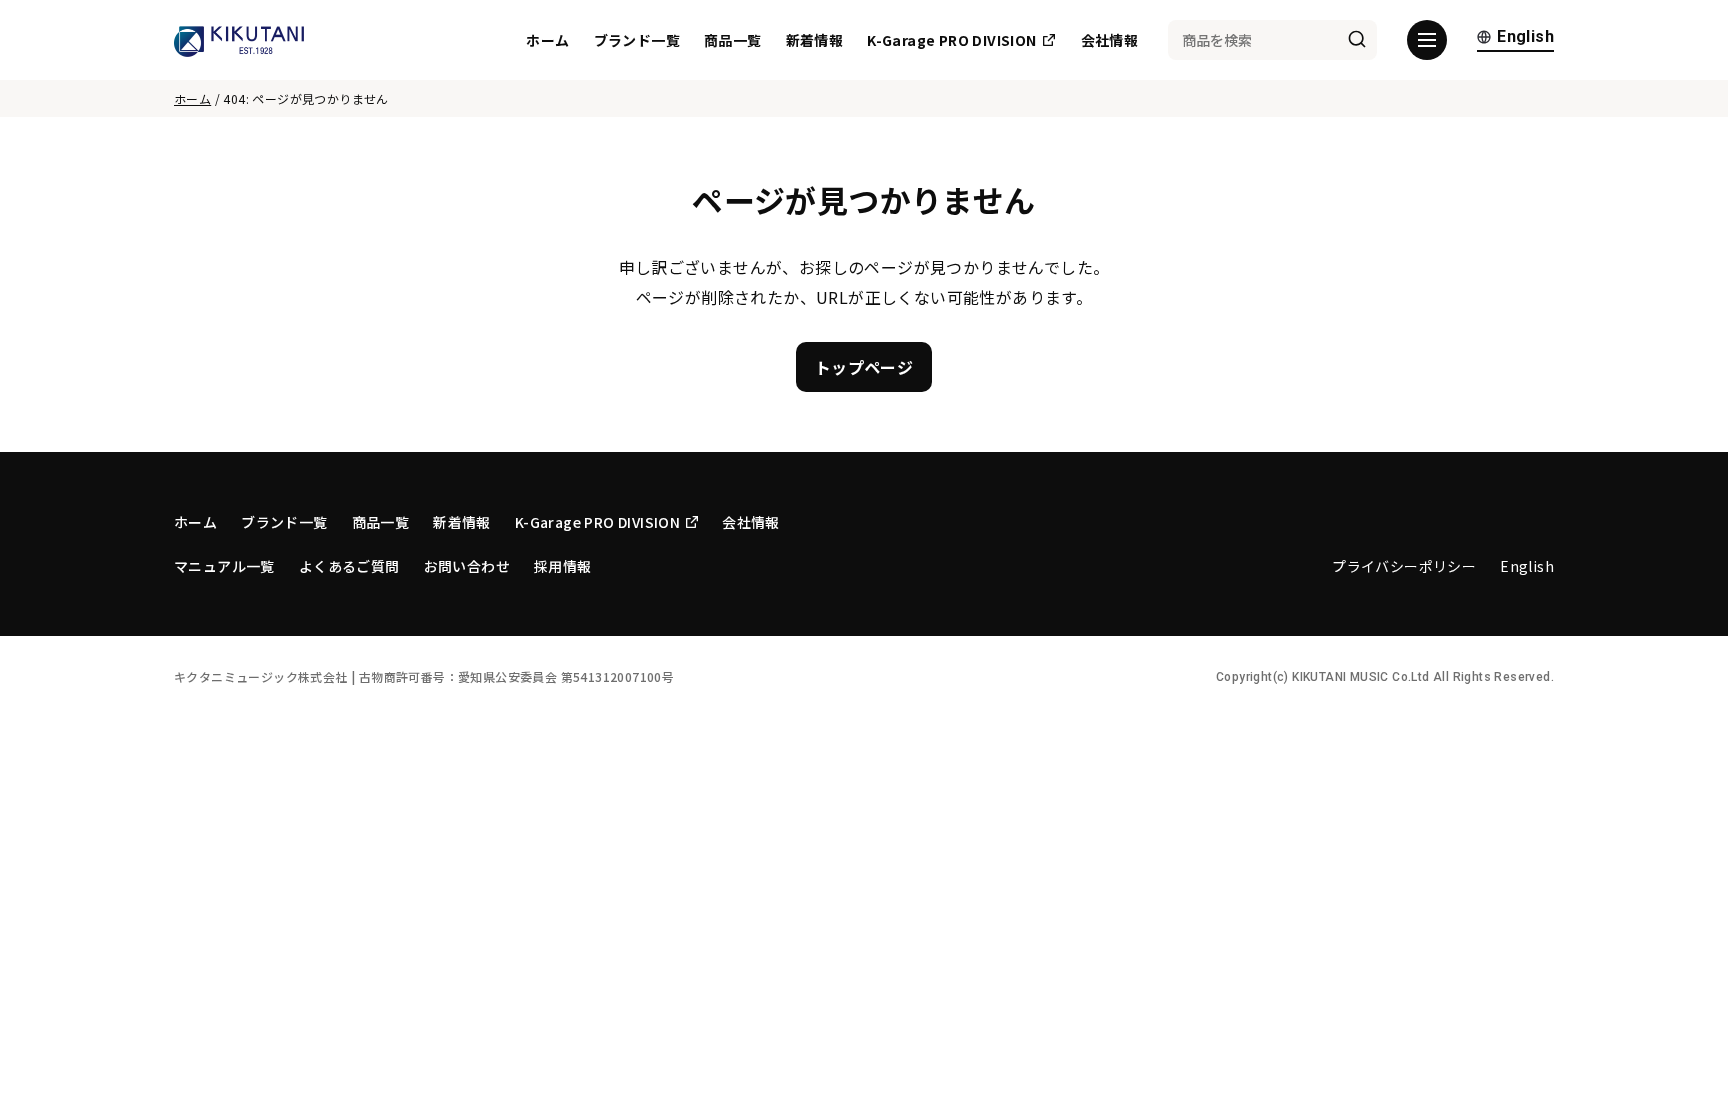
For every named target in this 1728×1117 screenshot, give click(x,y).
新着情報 (815, 40)
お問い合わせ (467, 566)
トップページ (864, 367)
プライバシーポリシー (1404, 566)
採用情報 (563, 566)
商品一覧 (733, 40)
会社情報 (1110, 40)
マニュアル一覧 (224, 566)
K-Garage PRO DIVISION (951, 40)
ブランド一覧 (637, 40)
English (1525, 37)
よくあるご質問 (349, 566)
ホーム (547, 40)
